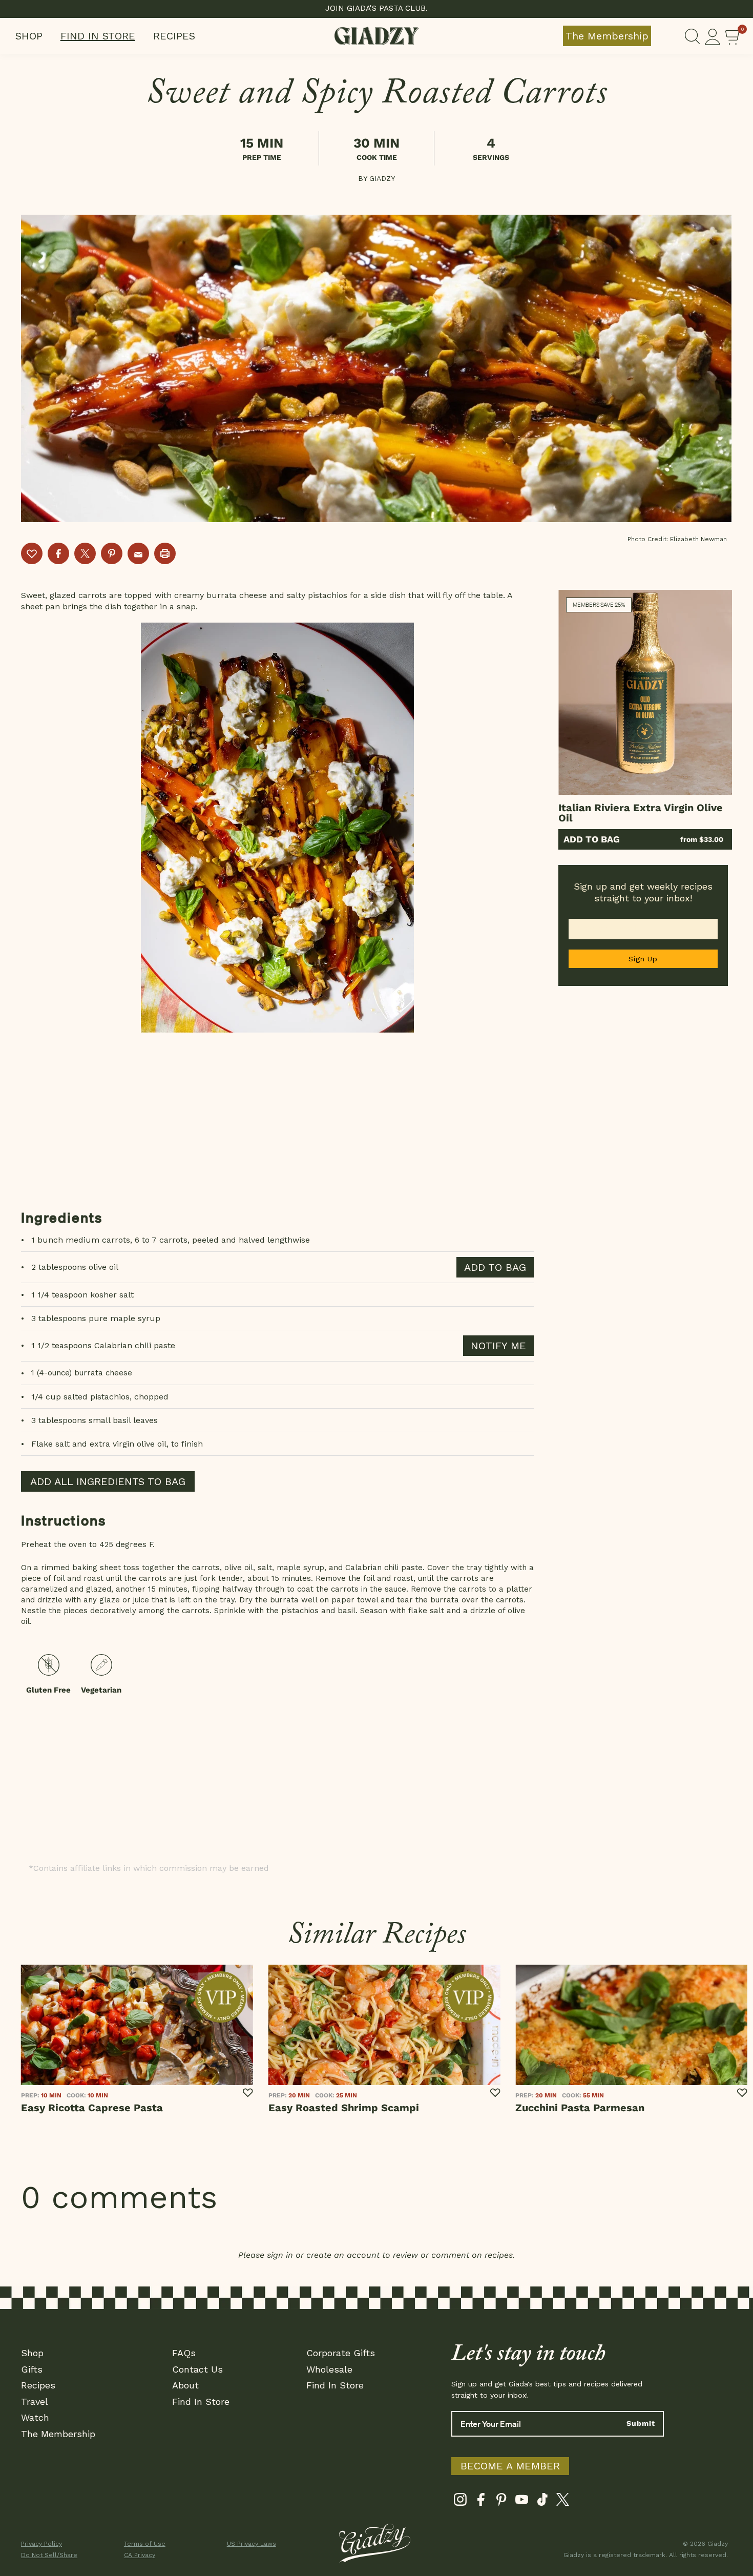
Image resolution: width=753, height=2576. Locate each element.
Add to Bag (592, 839)
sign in (280, 2255)
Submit (641, 2423)
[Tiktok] (542, 2502)
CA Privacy (140, 2555)
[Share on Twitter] (85, 553)
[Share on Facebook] (58, 553)
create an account (343, 2255)
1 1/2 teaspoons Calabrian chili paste (103, 1345)
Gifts (32, 2369)
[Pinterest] (501, 2502)
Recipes (174, 36)
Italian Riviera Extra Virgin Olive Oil (641, 813)
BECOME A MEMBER (510, 2466)
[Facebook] (481, 2502)
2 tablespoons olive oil (75, 1267)
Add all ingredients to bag (108, 1481)
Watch (35, 2417)
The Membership (607, 36)
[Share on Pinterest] (112, 553)
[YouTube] (522, 2502)
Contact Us (197, 2369)
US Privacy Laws (252, 2544)
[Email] (138, 553)
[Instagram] (460, 2502)
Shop (29, 36)
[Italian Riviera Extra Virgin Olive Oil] (645, 692)
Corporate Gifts (341, 2353)
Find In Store (98, 36)
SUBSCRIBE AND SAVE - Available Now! (377, 8)
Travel (35, 2402)
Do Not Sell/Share (49, 2555)
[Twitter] (563, 2502)
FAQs (184, 2353)
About (185, 2385)
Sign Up (643, 959)
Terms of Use (145, 2544)
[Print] (165, 553)
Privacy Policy (41, 2544)
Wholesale (329, 2369)
